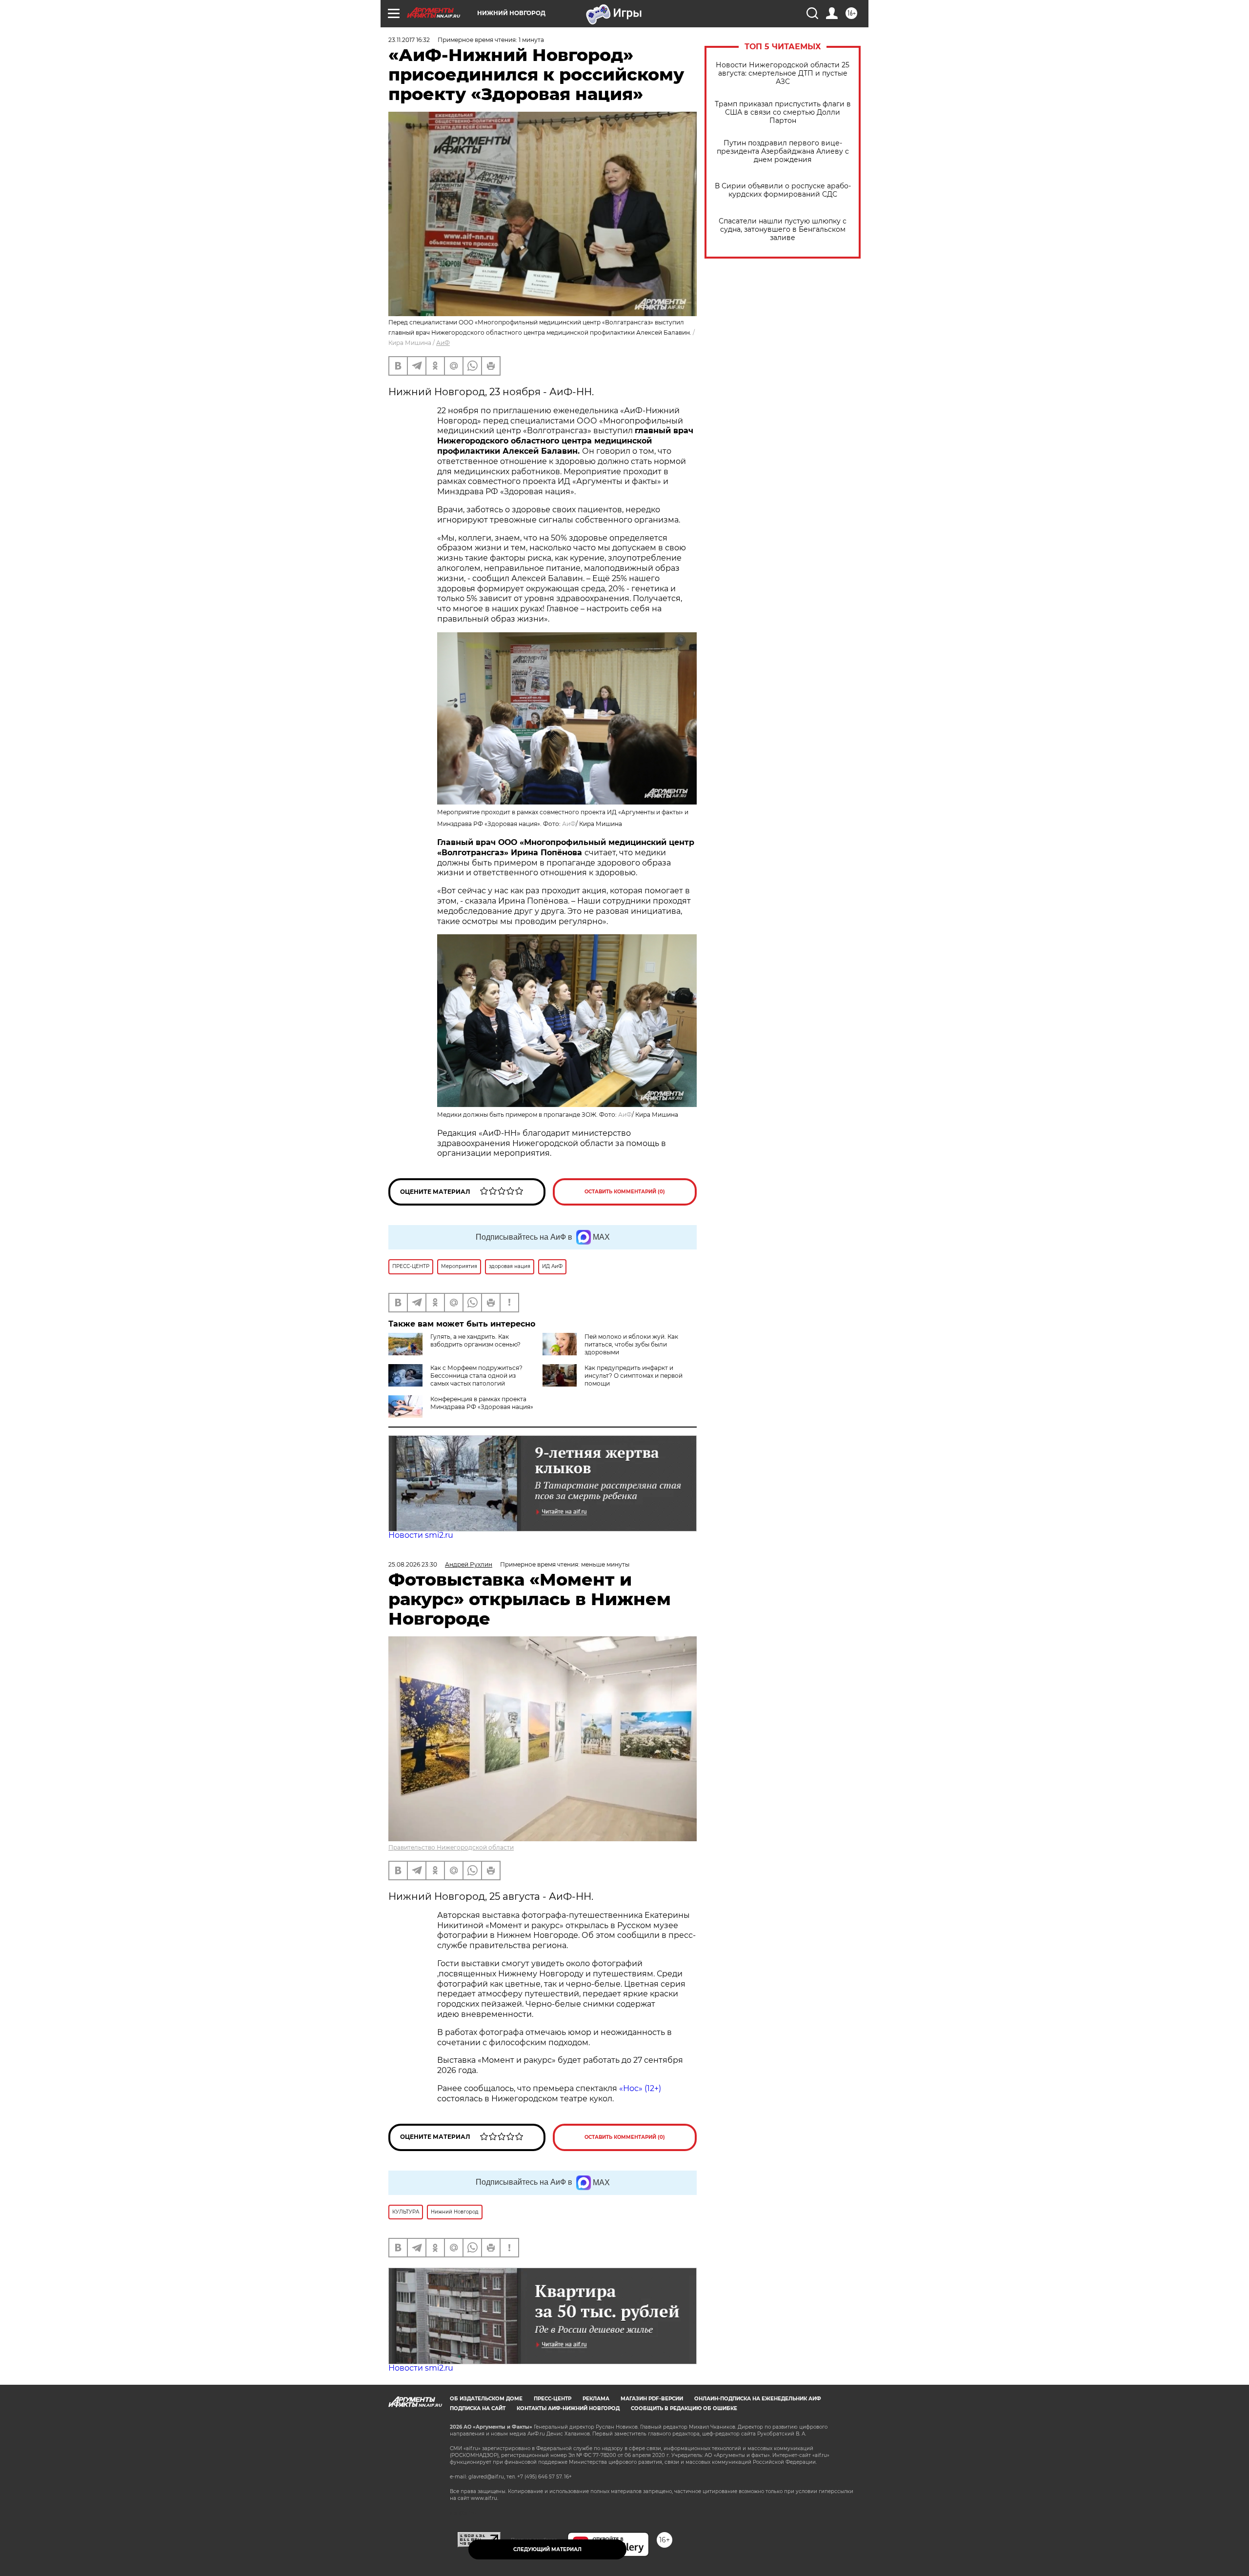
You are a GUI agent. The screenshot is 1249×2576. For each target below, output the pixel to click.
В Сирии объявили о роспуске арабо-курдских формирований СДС (783, 190)
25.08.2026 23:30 (413, 1564)
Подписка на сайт (478, 2408)
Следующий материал (547, 2549)
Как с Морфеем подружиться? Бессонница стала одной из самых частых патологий (476, 1376)
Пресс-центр (553, 2399)
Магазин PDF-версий (652, 2399)
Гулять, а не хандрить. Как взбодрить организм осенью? (475, 1340)
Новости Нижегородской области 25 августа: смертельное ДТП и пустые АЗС (783, 73)
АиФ (443, 343)
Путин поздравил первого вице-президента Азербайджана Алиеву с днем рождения (783, 151)
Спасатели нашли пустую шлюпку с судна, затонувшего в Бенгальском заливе (783, 230)
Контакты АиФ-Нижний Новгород (568, 2408)
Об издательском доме (486, 2399)
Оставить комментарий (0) (625, 1192)
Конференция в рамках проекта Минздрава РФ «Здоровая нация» (482, 1403)
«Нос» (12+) (639, 2088)
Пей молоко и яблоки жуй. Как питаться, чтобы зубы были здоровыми (631, 1344)
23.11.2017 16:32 (409, 40)
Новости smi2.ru (421, 1535)
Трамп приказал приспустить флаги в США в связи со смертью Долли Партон (783, 112)
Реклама (596, 2399)
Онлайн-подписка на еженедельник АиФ (758, 2399)
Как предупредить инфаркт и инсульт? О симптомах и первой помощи (634, 1376)
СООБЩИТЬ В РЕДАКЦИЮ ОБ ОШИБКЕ (684, 2408)
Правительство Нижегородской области (451, 1847)
